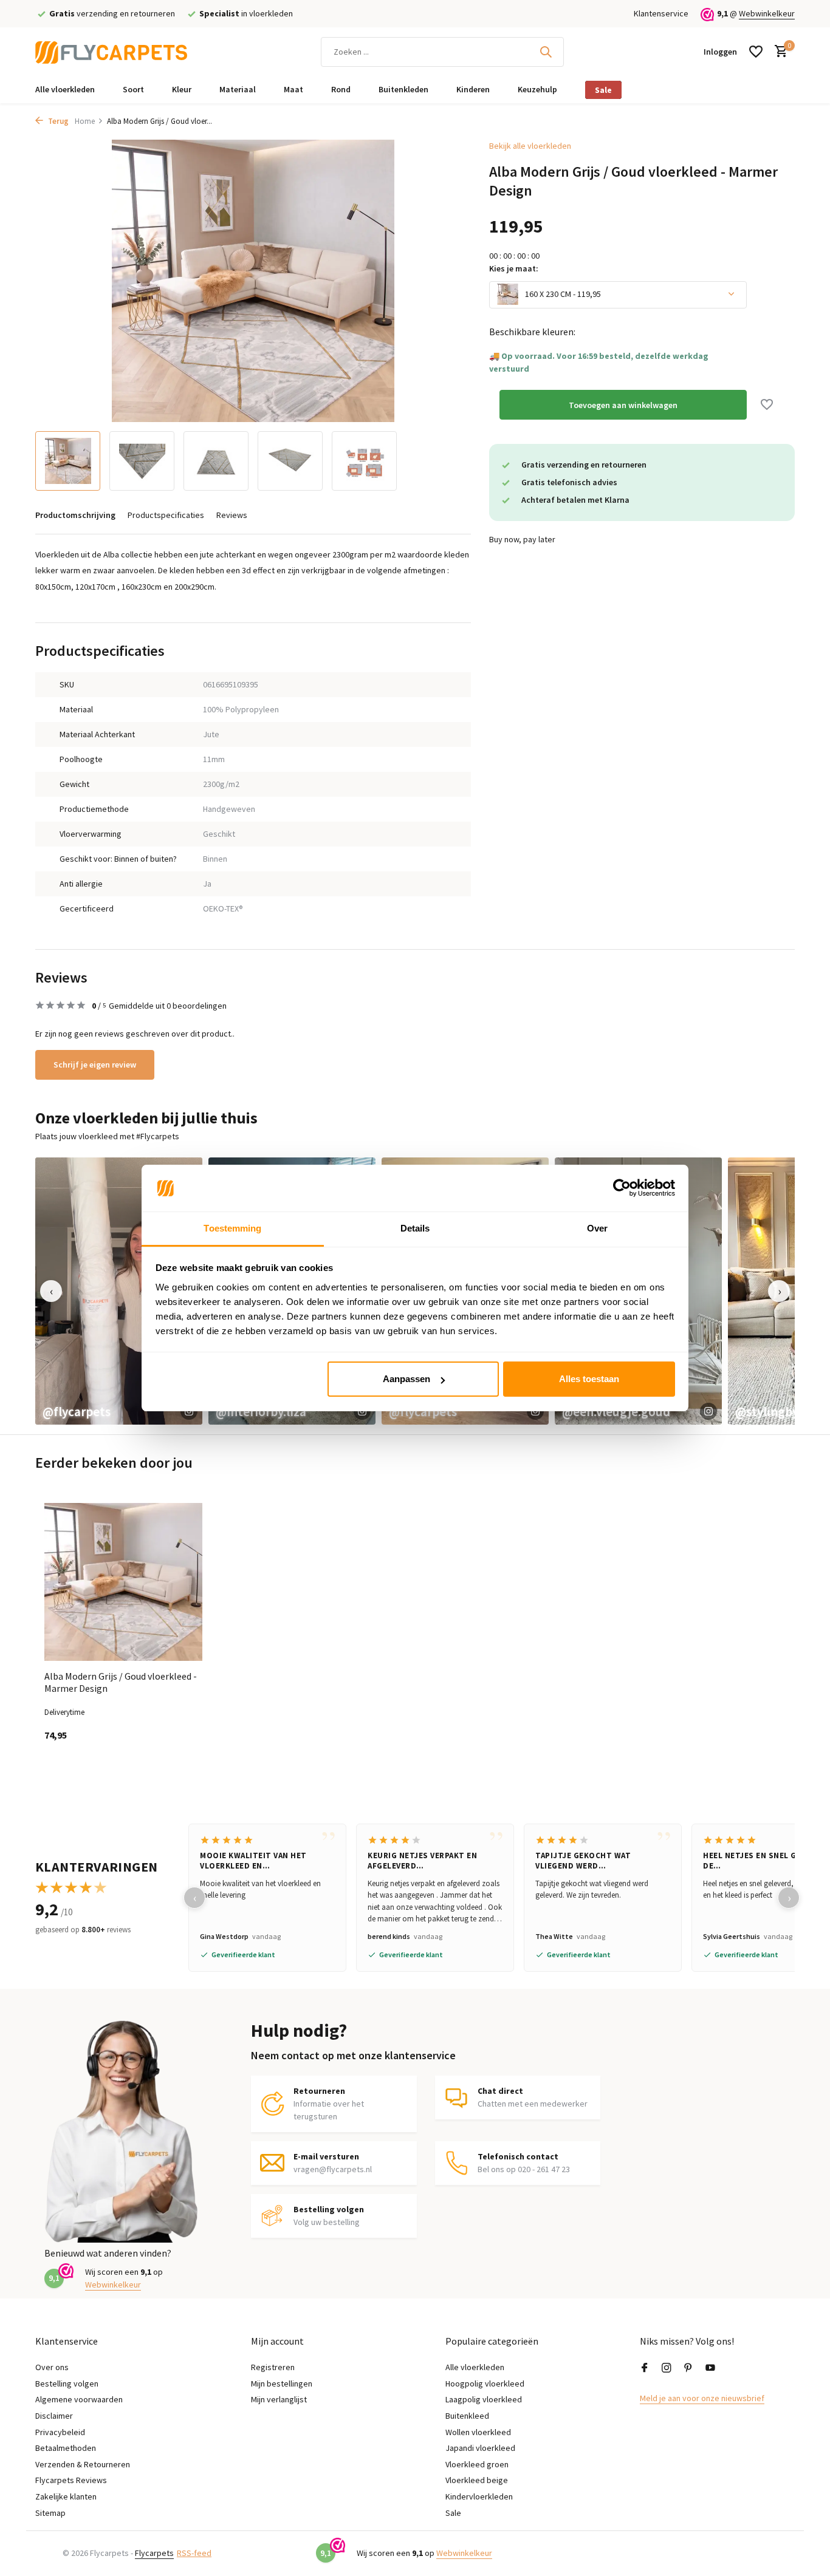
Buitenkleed (467, 2416)
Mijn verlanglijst (279, 2399)
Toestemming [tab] (232, 1228)
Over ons (52, 2367)
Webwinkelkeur (767, 13)
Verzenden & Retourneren (83, 2464)
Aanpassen (406, 1379)
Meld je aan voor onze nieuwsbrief (702, 2398)
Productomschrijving (75, 515)
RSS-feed (194, 2553)
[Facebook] (645, 2368)
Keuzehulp (537, 89)
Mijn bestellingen (282, 2383)
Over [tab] (597, 1228)
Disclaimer (54, 2416)
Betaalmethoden (66, 2448)
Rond (341, 89)
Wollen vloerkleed (478, 2432)
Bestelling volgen (67, 2383)
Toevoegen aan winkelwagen (623, 404)
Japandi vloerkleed (480, 2448)
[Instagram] (667, 2368)
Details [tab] (415, 1228)
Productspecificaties (166, 515)
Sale (603, 90)
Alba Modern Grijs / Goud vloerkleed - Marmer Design (121, 1682)
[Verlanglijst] (756, 52)
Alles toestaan (589, 1379)
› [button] (779, 1291)
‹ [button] (51, 1291)
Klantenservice (661, 13)
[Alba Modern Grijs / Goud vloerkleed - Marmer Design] (123, 1582)
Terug (57, 121)
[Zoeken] (546, 52)
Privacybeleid (60, 2432)
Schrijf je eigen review (95, 1065)
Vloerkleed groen (477, 2464)
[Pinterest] (688, 2368)
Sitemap (50, 2513)
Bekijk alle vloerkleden (530, 146)
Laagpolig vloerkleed (484, 2399)
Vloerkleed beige (477, 2480)
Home (85, 121)
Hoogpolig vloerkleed (485, 2383)
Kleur (182, 89)
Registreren (273, 2367)
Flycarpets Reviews (71, 2480)
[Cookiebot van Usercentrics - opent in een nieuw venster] (622, 1188)
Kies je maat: (514, 268)
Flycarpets (154, 2553)
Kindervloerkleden (479, 2496)
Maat (293, 89)
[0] (778, 52)
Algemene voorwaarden (79, 2399)
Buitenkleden (403, 89)
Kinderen (473, 89)
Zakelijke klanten (66, 2496)
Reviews (232, 515)
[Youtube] (710, 2368)
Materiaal (238, 89)
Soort (133, 89)
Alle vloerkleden (65, 89)
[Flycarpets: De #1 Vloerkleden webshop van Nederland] (111, 52)
